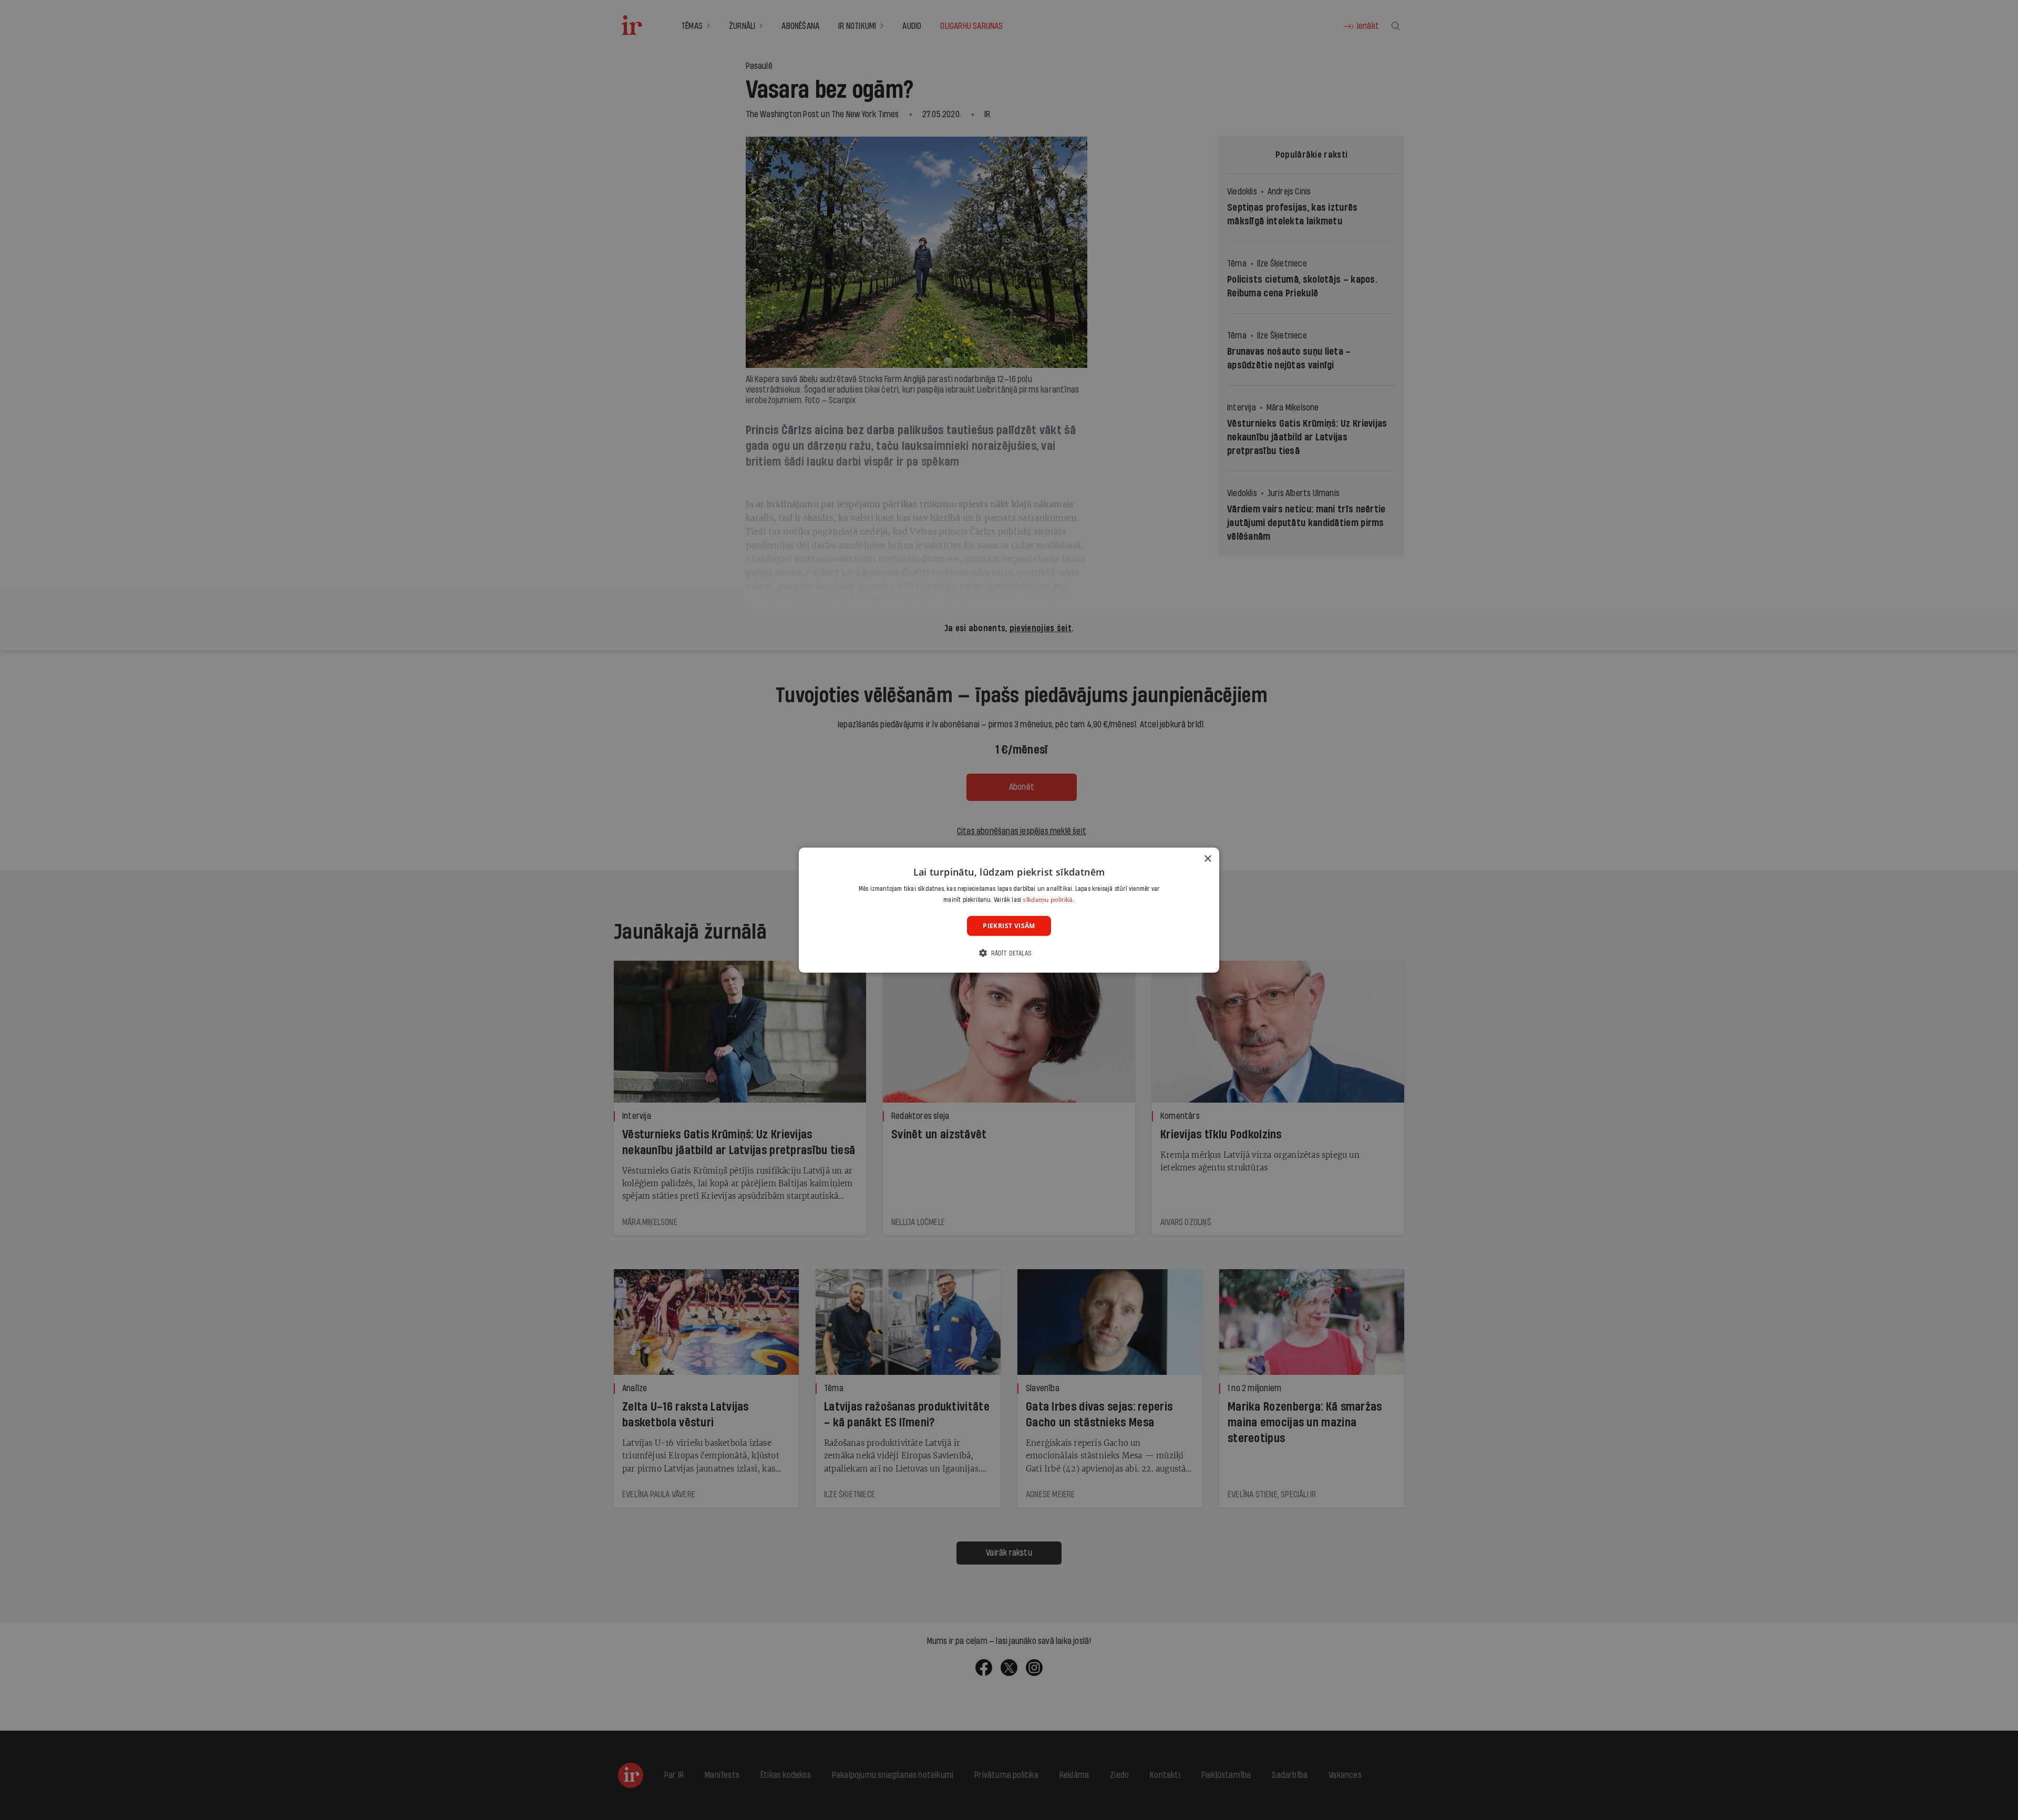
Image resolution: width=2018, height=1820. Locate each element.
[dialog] (1009, 910)
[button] (1009, 953)
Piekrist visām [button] (1009, 925)
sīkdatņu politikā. (1048, 899)
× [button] (1207, 858)
